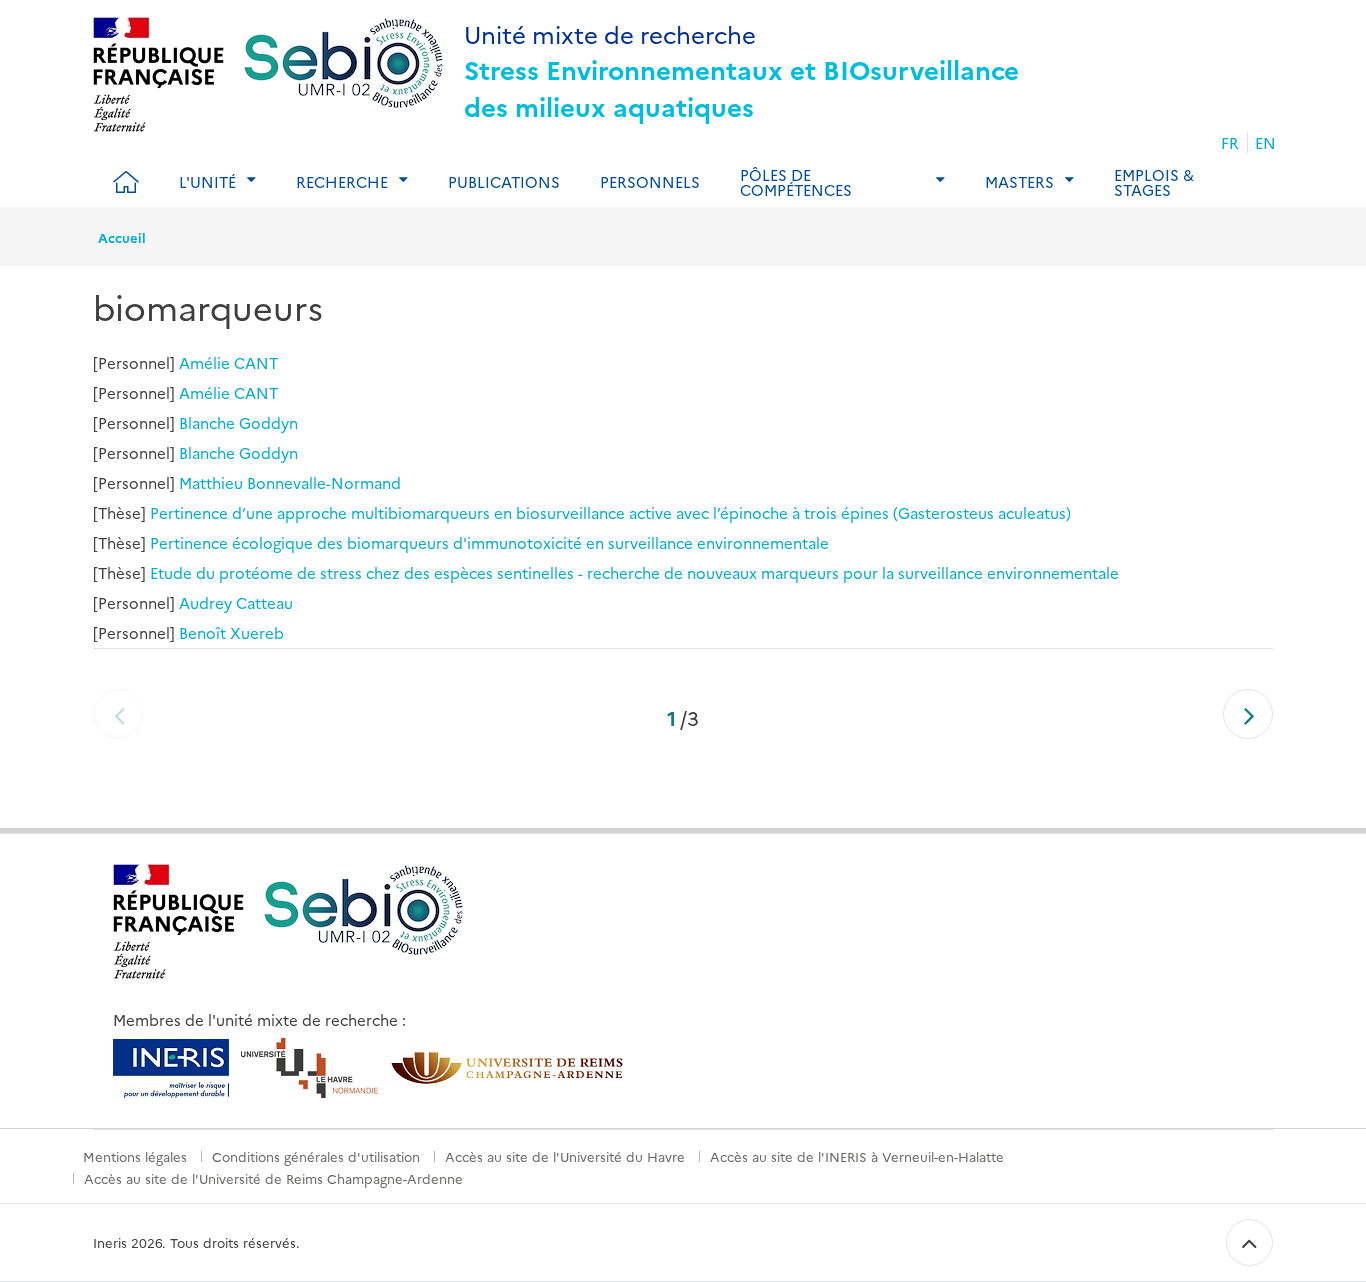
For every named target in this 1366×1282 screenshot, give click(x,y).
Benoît (202, 632)
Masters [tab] (1019, 181)
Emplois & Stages (1154, 182)
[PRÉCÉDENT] (118, 714)
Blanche (207, 422)
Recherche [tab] (342, 181)
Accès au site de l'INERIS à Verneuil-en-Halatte (857, 1156)
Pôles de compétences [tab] (796, 182)
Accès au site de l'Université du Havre (565, 1156)
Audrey (205, 602)
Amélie (204, 362)
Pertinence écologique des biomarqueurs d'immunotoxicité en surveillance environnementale (489, 542)
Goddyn (268, 422)
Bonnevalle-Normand (324, 482)
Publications (504, 181)
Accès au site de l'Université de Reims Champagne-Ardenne (273, 1178)
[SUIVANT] (1248, 714)
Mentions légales (135, 1156)
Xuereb (257, 632)
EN (1265, 142)
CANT (256, 362)
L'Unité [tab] (207, 181)
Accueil (122, 237)
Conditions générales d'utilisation (316, 1156)
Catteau (264, 602)
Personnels (650, 181)
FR (1230, 142)
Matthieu (211, 482)
